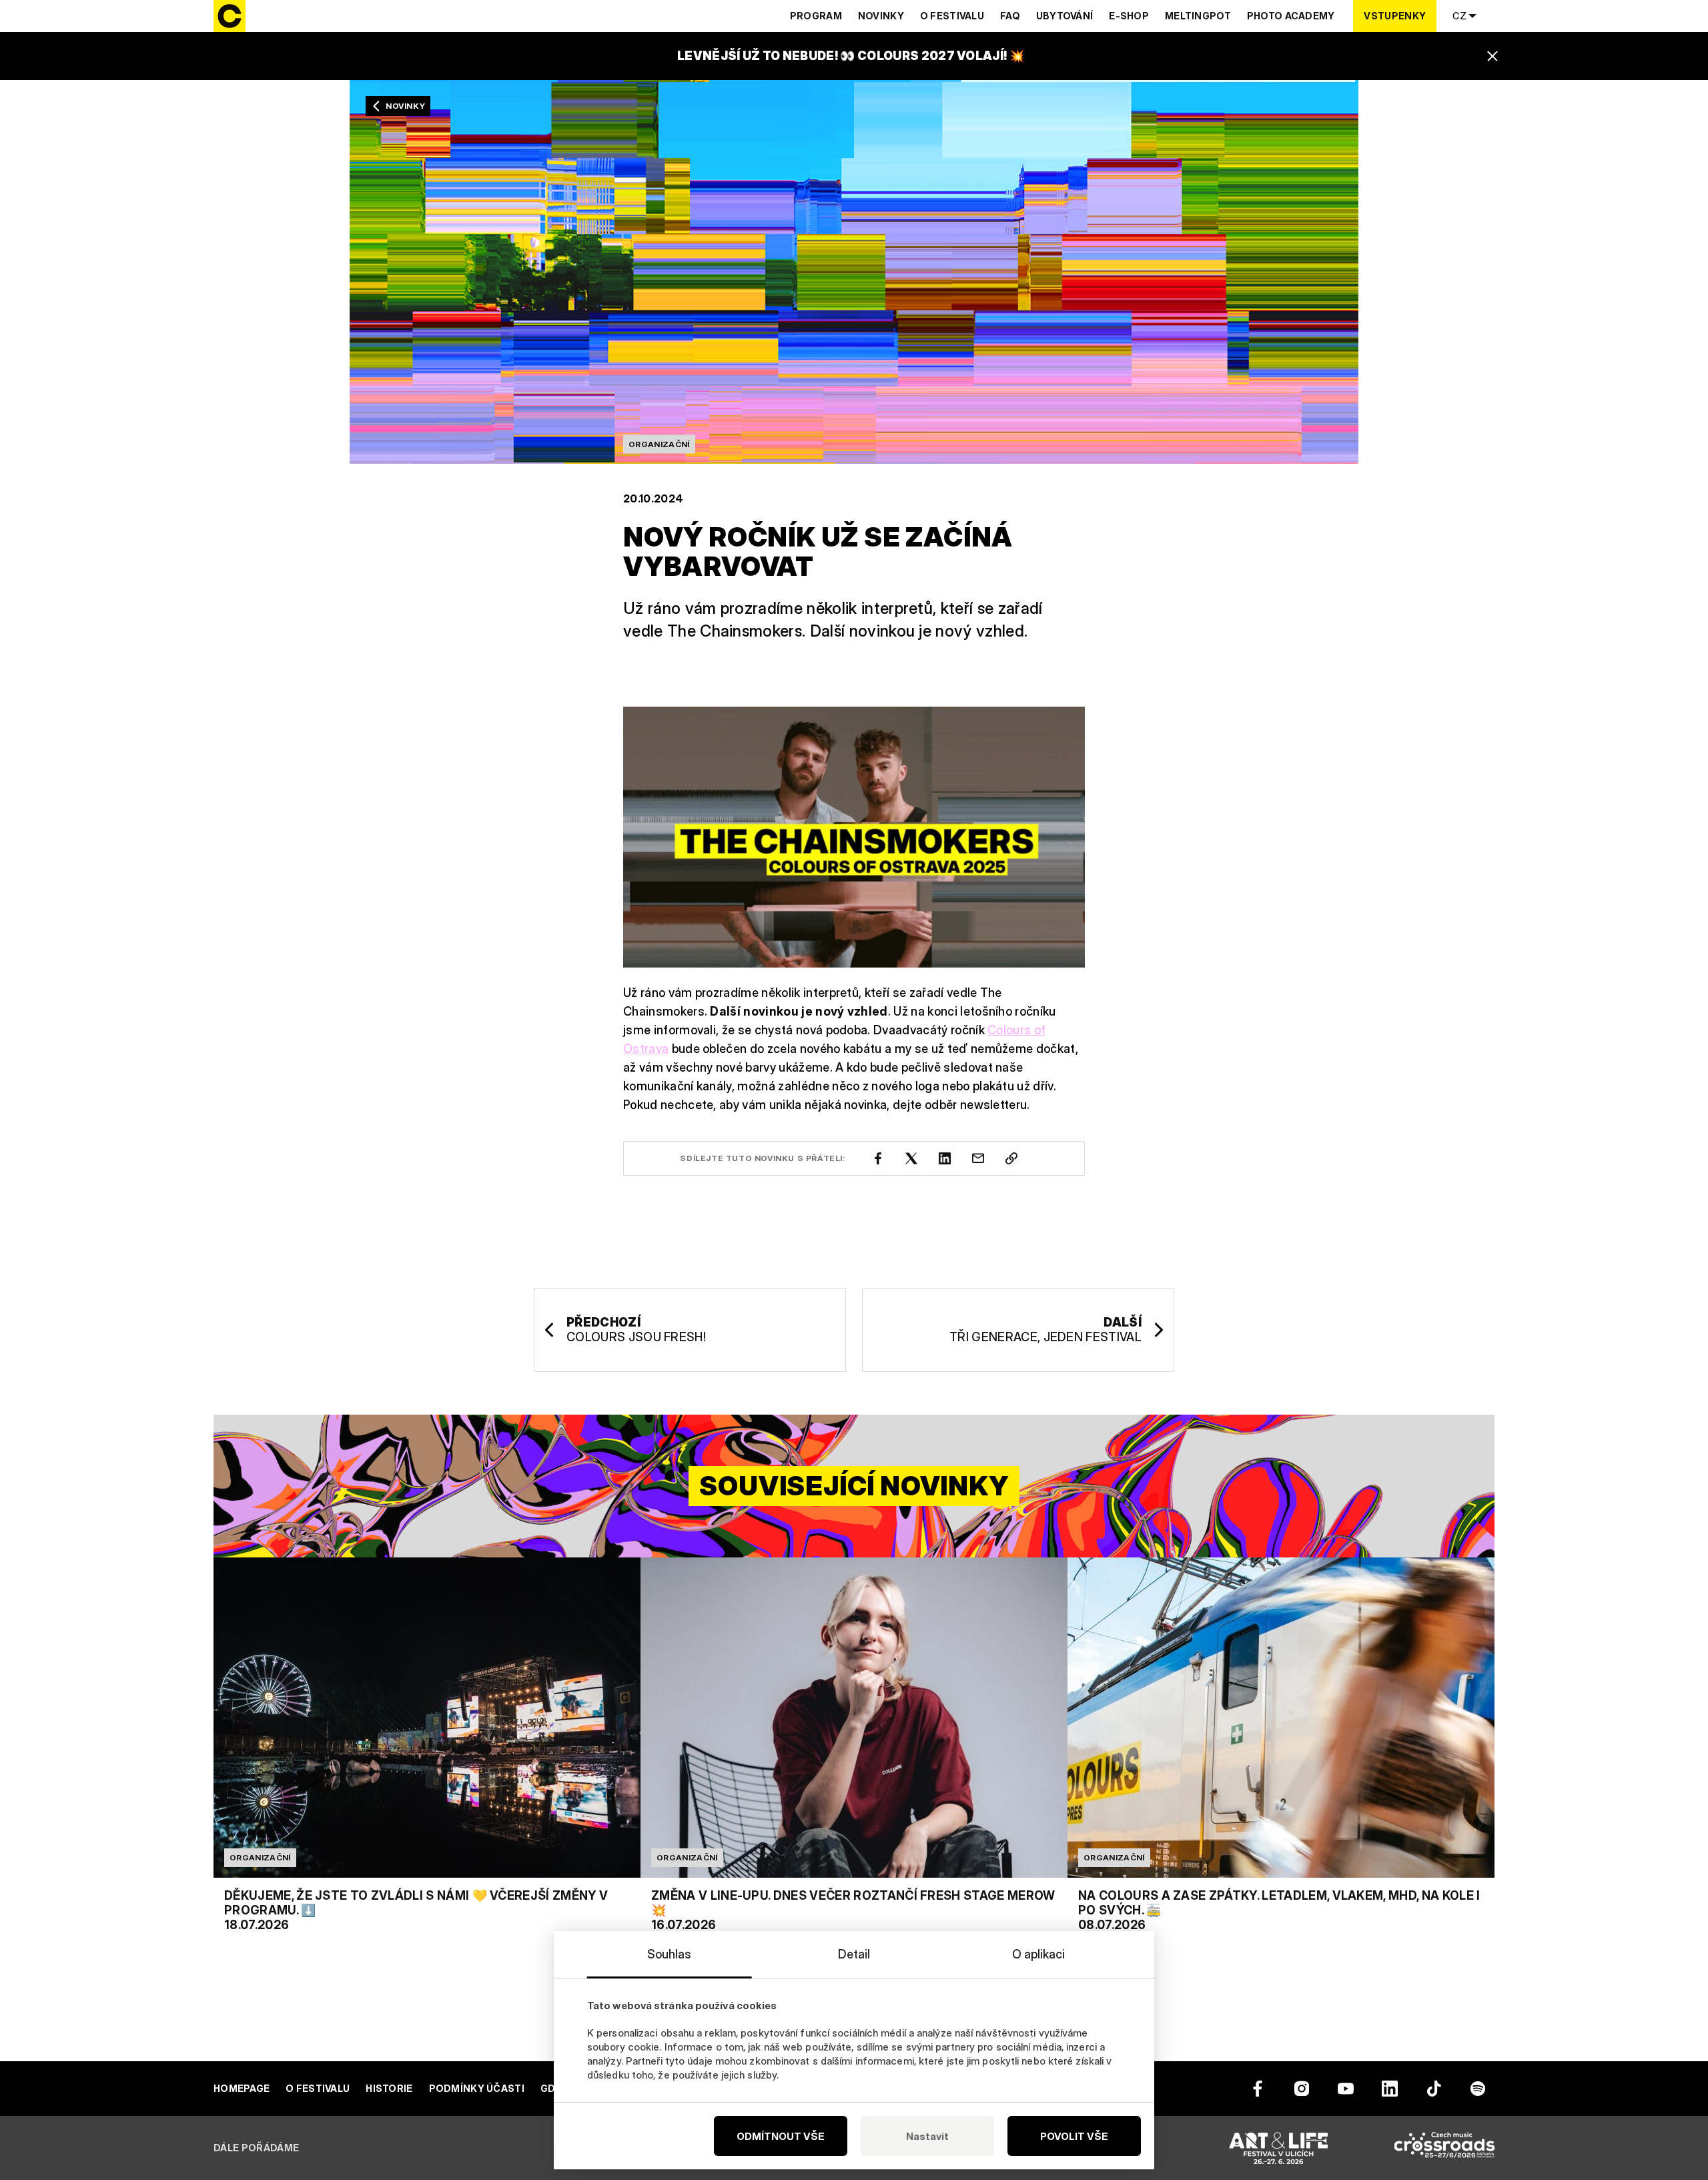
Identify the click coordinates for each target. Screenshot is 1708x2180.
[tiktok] (1434, 2089)
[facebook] (878, 1158)
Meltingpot (1198, 16)
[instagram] (1302, 2089)
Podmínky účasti (477, 2088)
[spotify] (1478, 2089)
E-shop (1129, 16)
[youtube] (1346, 2089)
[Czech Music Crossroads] (1444, 2148)
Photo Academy (1291, 16)
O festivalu (952, 16)
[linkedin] (945, 1158)
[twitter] (911, 1158)
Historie (389, 2088)
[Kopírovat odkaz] (1011, 1158)
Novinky (881, 16)
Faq (1010, 16)
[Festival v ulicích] (1278, 2148)
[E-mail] (978, 1158)
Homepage (242, 2088)
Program (816, 16)
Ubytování (1065, 16)
